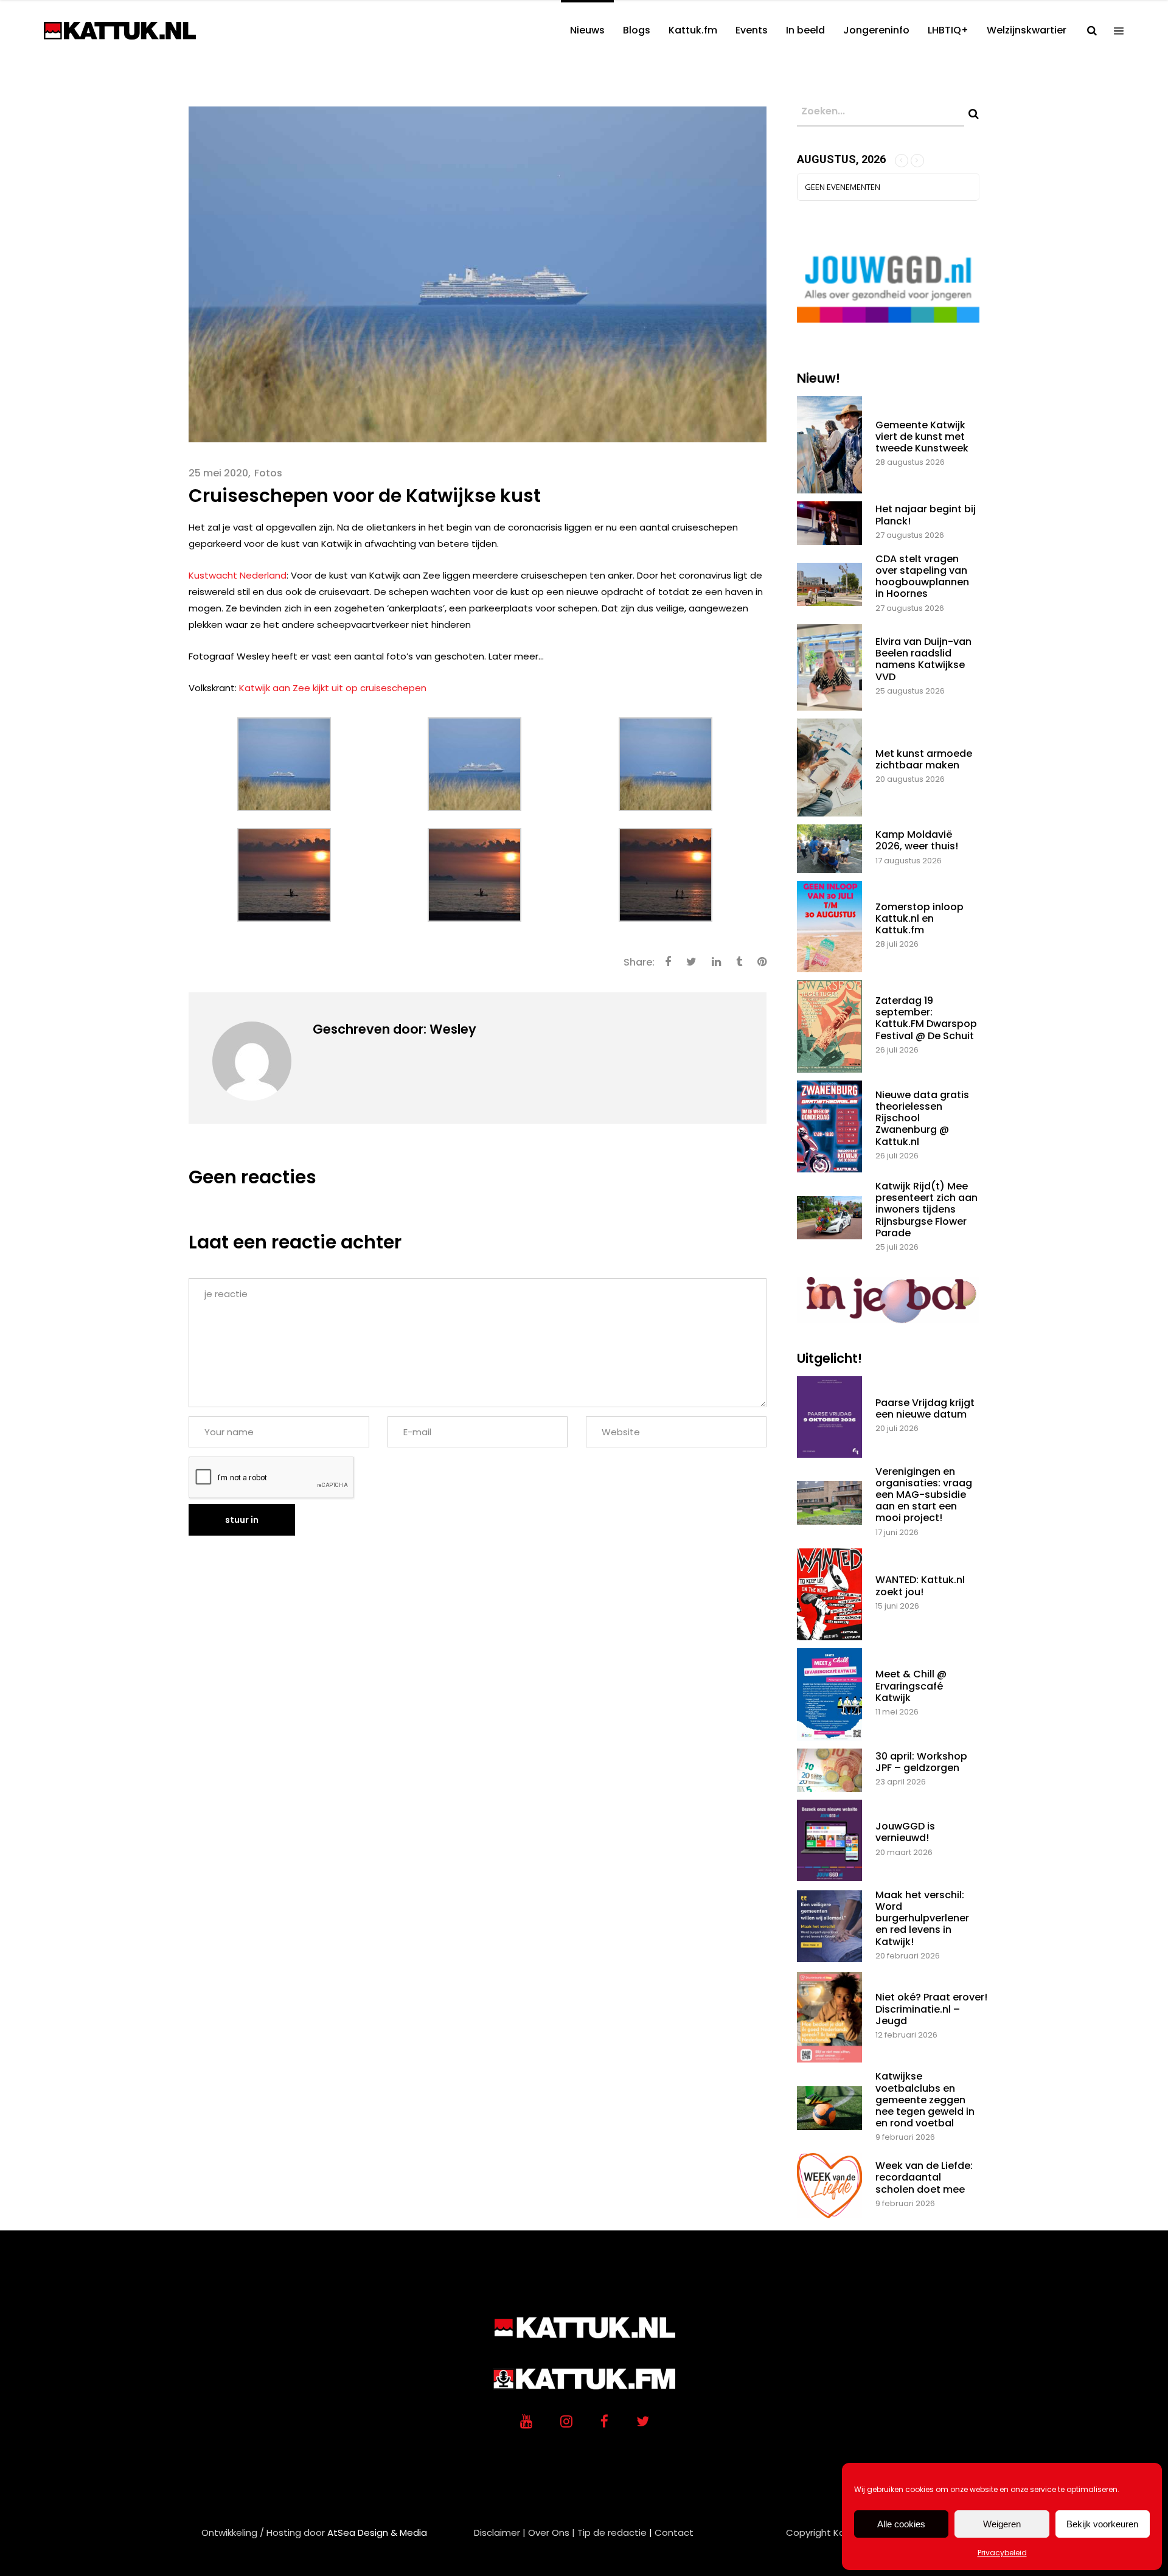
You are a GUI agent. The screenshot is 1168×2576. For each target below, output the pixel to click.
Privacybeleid (1002, 2553)
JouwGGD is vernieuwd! (905, 1832)
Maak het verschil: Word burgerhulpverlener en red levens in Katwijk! (922, 1918)
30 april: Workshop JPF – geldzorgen (921, 1762)
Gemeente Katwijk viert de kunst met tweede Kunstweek (922, 437)
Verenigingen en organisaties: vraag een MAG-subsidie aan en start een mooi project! (924, 1495)
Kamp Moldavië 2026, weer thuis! (917, 840)
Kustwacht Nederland (238, 575)
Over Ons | (551, 2532)
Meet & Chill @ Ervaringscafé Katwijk (911, 1686)
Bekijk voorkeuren (1102, 2524)
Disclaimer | (500, 2532)
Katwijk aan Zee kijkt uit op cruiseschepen (333, 688)
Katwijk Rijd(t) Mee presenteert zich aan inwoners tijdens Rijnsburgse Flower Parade (926, 1210)
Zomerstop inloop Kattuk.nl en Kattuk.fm (919, 918)
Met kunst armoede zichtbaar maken (924, 759)
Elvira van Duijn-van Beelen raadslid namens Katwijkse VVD (923, 659)
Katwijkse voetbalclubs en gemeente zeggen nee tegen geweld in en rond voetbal (925, 2100)
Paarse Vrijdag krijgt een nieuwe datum (925, 1408)
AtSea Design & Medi (374, 2532)
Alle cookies (901, 2524)
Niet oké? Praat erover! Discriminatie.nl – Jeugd (931, 2009)
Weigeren (1002, 2524)
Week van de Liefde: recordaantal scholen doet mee (924, 2177)
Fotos (268, 473)
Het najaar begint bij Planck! (926, 515)
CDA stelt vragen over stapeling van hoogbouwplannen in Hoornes (922, 576)
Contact (674, 2532)
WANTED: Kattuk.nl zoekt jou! (920, 1586)
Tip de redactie (612, 2532)
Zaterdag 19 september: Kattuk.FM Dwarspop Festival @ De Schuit (926, 1018)
